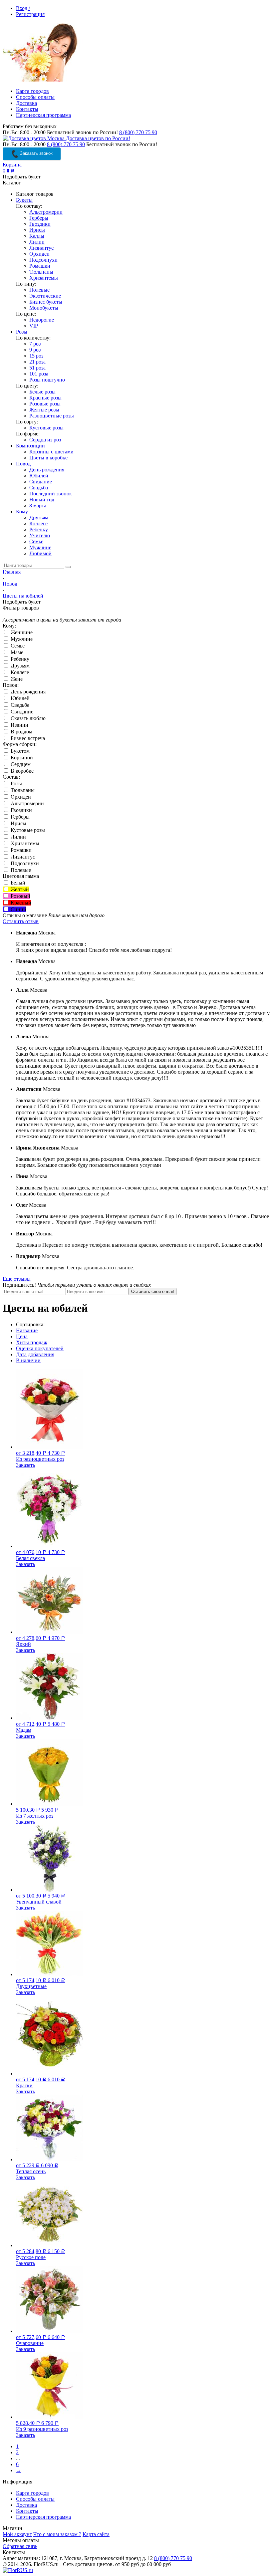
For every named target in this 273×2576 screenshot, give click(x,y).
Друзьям (39, 517)
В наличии (28, 1360)
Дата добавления (35, 1354)
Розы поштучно (47, 380)
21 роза (37, 362)
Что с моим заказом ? (57, 2534)
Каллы (37, 236)
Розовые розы (45, 404)
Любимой (40, 553)
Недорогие (42, 320)
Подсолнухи (43, 260)
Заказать (25, 1465)
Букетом (19, 751)
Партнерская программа (43, 115)
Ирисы (37, 230)
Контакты (27, 109)
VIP (34, 326)
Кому (22, 512)
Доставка (26, 103)
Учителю (40, 535)
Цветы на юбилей (23, 596)
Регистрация (30, 14)
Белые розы (42, 392)
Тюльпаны (41, 272)
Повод (23, 464)
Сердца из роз (45, 440)
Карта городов (32, 91)
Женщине (21, 632)
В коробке (21, 771)
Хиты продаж (32, 1342)
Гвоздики (40, 224)
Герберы (39, 218)
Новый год (42, 500)
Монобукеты (44, 308)
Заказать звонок (36, 153)
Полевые (39, 290)
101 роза (39, 374)
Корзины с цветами (51, 452)
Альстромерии (46, 212)
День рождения (47, 470)
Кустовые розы (46, 428)
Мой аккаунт (17, 2534)
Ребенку (39, 529)
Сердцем (20, 764)
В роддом (21, 732)
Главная (12, 572)
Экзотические (45, 296)
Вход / (23, 8)
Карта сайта (96, 2534)
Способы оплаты (35, 97)
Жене (16, 679)
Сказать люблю (27, 718)
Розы (22, 332)
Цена (22, 1336)
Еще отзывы (17, 1279)
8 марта (38, 506)
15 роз (36, 356)
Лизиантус (41, 248)
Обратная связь (20, 2546)
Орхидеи (39, 254)
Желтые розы (44, 410)
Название (27, 1330)
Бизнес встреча (27, 738)
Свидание (41, 482)
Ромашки (40, 266)
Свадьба (39, 488)
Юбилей (39, 476)
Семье (36, 541)
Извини (19, 725)
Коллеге (38, 523)
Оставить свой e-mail (152, 1291)
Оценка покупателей (40, 1348)
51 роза (37, 368)
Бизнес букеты (46, 302)
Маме (16, 652)
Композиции (30, 446)
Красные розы (45, 398)
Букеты (24, 200)
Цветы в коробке (48, 458)
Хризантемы (44, 278)
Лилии (37, 242)
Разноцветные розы (52, 416)
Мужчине (40, 547)
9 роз (35, 350)
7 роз (35, 344)
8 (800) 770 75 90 (138, 132)
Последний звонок (51, 494)
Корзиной (21, 758)
